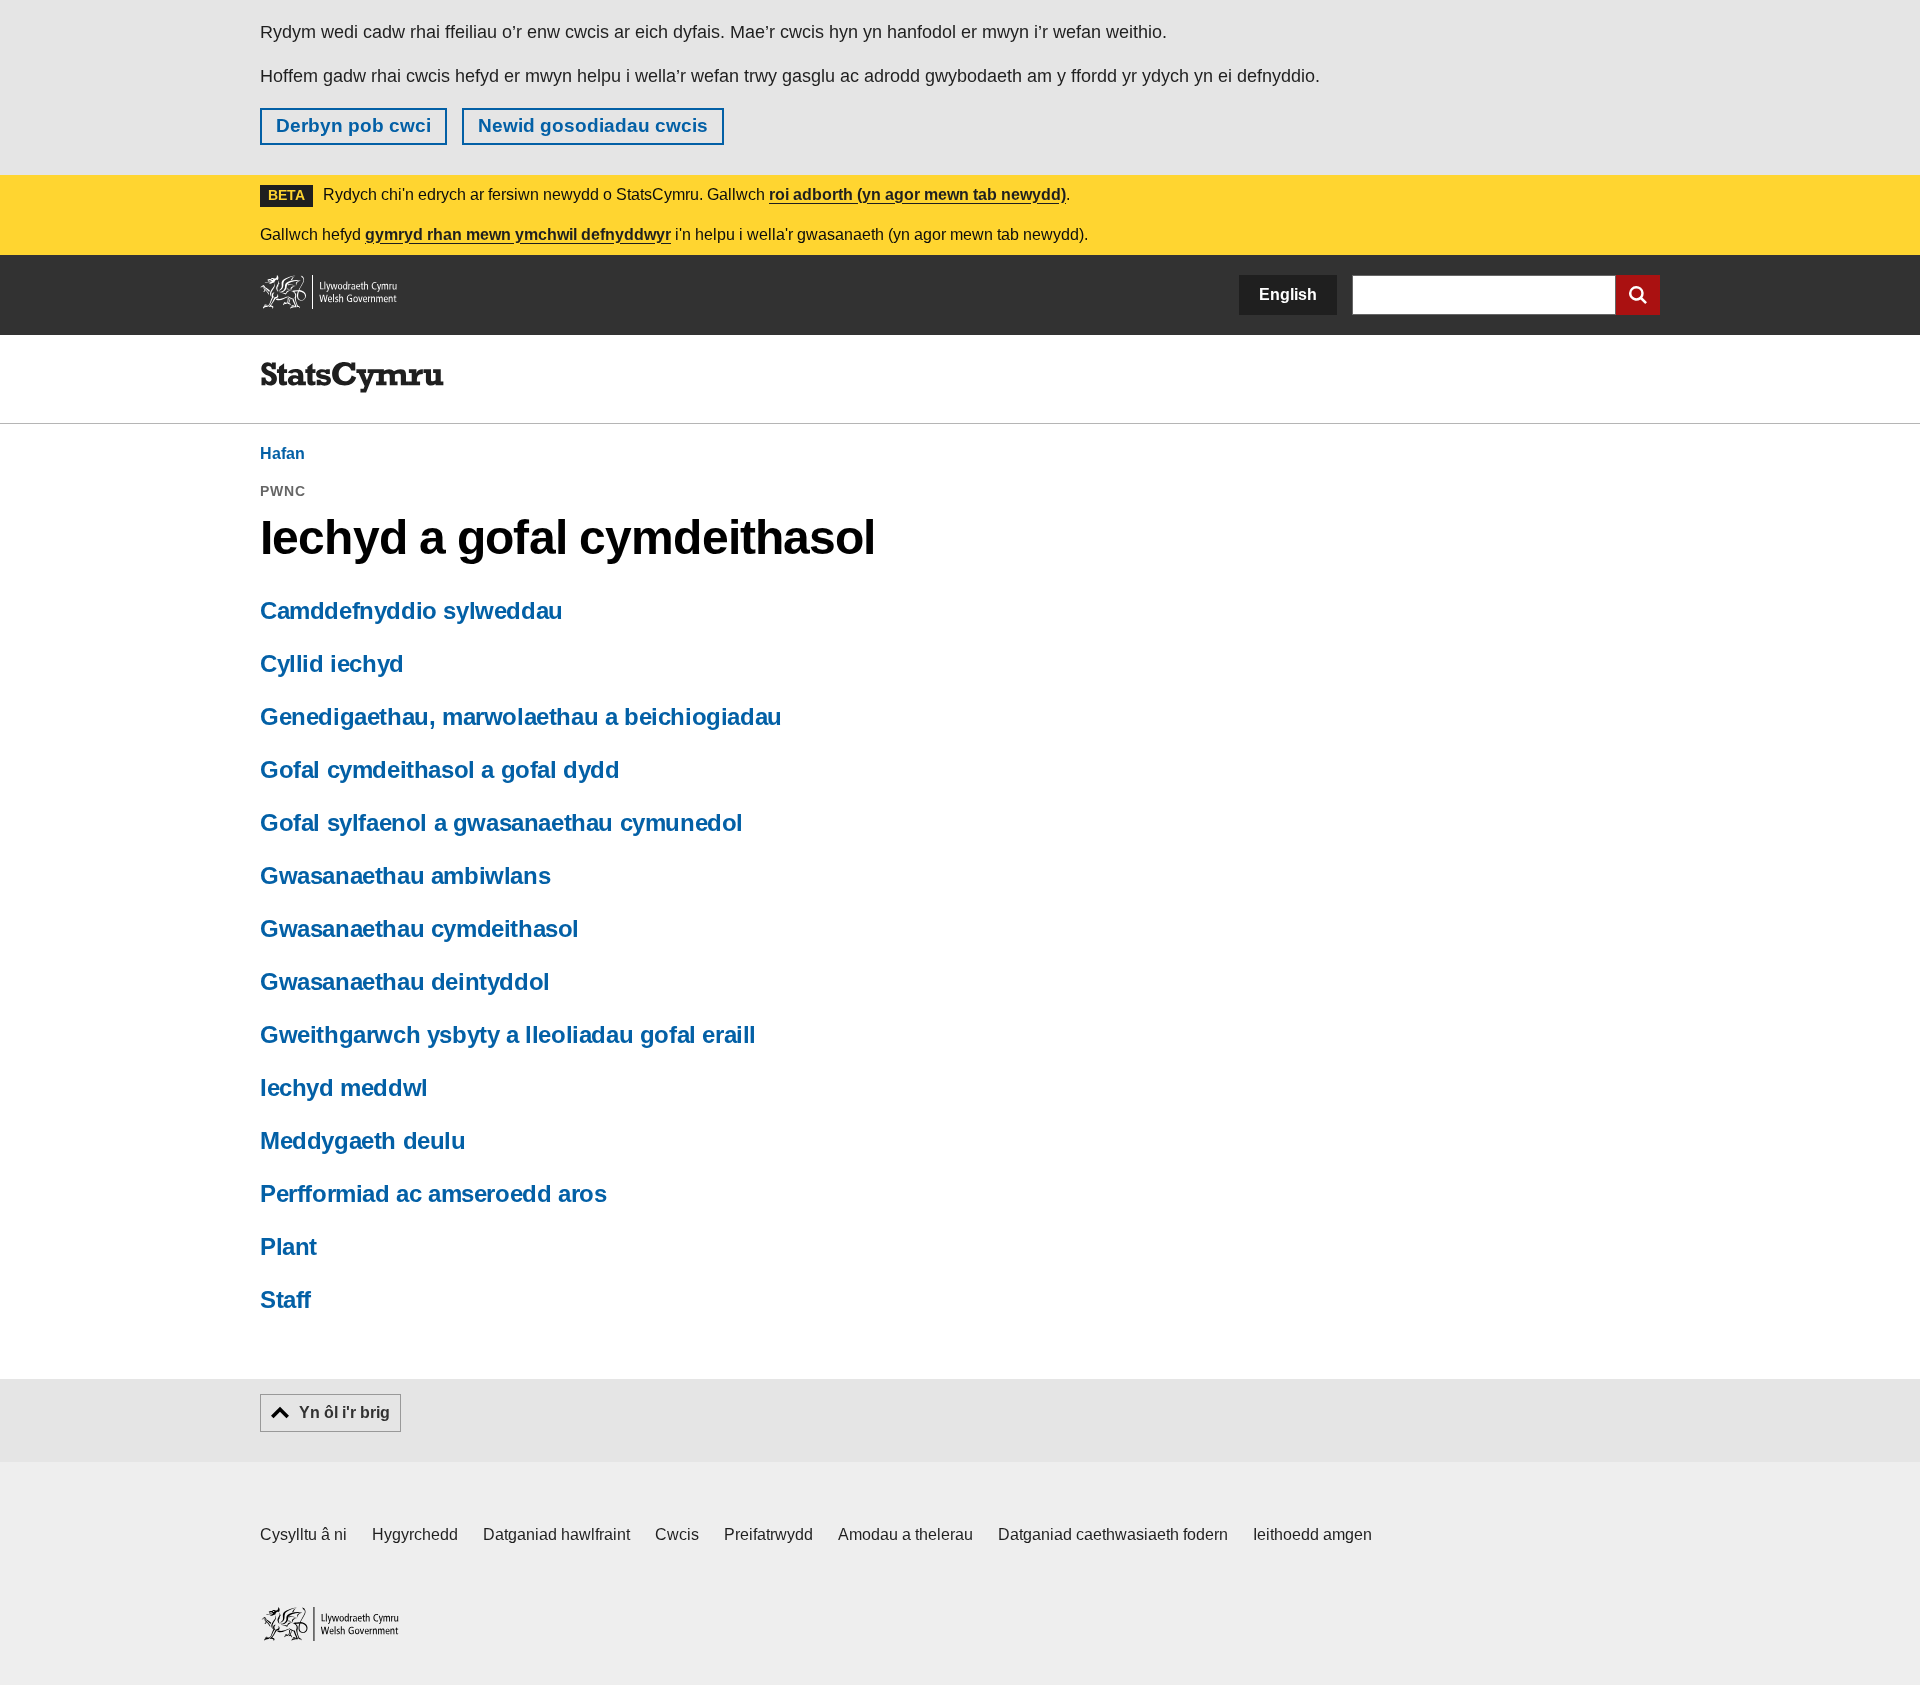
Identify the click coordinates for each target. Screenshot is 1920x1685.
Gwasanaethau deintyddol (405, 981)
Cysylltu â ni (303, 1534)
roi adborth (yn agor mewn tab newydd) (917, 194)
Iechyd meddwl (344, 1087)
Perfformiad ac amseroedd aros (433, 1193)
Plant (288, 1246)
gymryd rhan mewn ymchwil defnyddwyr (518, 234)
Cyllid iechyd (332, 663)
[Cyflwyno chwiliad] (1638, 295)
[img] (352, 378)
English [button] (1288, 294)
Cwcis (677, 1534)
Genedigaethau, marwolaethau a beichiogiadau (521, 716)
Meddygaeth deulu (363, 1140)
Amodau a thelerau (905, 1534)
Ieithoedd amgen (1312, 1534)
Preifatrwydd (768, 1534)
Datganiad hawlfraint (556, 1534)
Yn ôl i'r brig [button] (344, 1412)
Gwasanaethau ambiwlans (405, 875)
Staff (285, 1299)
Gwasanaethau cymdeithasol (419, 928)
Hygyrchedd (415, 1534)
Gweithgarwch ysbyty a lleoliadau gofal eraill (508, 1034)
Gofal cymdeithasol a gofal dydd (440, 769)
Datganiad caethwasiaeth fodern (1113, 1534)
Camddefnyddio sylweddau (411, 610)
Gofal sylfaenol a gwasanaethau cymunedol (501, 822)
